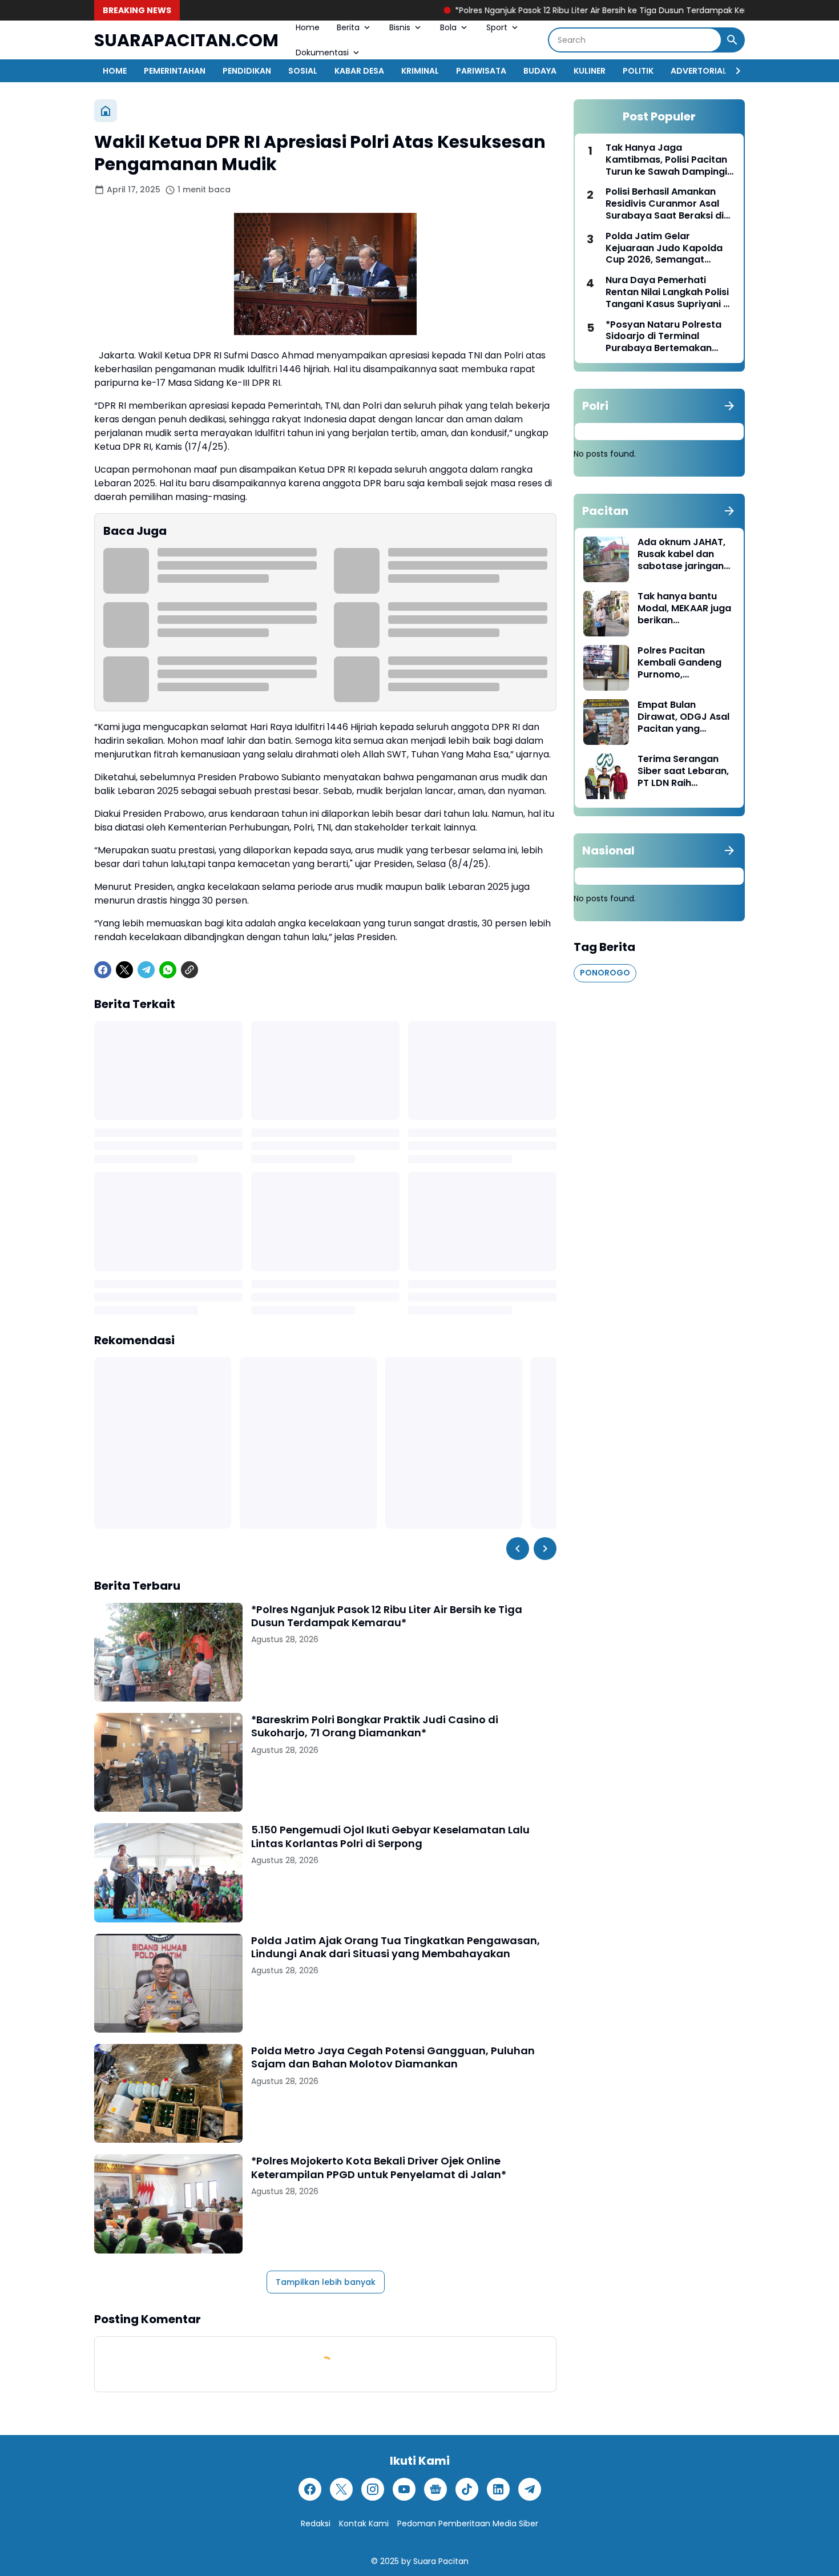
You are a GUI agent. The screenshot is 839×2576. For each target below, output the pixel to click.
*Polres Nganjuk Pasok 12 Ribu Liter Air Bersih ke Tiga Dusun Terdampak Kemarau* (540, 10)
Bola (448, 27)
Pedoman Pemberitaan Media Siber (468, 2523)
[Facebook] (103, 970)
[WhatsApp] (168, 970)
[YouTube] (404, 2489)
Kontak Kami (364, 2523)
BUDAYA (540, 71)
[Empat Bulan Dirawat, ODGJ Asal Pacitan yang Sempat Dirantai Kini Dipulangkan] (606, 722)
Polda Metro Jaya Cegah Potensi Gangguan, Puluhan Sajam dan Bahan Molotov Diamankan (393, 2057)
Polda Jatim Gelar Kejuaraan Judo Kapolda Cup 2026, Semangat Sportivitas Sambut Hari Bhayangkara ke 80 (664, 248)
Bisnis (400, 27)
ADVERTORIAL (699, 71)
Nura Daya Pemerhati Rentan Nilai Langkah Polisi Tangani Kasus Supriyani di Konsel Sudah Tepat (669, 292)
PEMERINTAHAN (175, 71)
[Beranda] (106, 111)
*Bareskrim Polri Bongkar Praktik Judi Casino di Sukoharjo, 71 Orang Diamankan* (375, 1726)
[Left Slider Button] (518, 1549)
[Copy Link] (189, 970)
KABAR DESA (359, 71)
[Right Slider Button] (733, 71)
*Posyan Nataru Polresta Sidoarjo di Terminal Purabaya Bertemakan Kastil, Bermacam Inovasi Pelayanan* (665, 337)
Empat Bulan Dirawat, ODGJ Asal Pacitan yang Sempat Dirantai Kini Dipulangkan (685, 717)
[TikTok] (467, 2489)
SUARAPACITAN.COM (186, 40)
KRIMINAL (420, 71)
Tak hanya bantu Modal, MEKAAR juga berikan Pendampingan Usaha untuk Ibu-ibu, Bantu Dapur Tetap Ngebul (686, 608)
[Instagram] (373, 2489)
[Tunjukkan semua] (729, 406)
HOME (115, 71)
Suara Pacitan (441, 2561)
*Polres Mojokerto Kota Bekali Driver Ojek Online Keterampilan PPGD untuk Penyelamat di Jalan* (379, 2168)
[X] (124, 970)
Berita (348, 27)
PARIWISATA (481, 71)
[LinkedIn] (498, 2489)
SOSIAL (303, 71)
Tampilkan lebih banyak (326, 2282)
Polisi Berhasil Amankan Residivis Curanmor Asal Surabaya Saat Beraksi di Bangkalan (665, 204)
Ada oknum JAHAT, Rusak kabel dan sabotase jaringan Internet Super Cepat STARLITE (681, 554)
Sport (497, 27)
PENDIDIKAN (247, 71)
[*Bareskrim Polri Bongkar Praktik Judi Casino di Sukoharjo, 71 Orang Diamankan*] (168, 1762)
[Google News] (435, 2489)
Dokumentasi (322, 53)
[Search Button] (732, 40)
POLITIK (638, 71)
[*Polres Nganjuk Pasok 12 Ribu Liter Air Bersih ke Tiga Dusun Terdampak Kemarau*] (168, 1652)
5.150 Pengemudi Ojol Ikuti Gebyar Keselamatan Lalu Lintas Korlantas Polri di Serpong (390, 1837)
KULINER (590, 71)
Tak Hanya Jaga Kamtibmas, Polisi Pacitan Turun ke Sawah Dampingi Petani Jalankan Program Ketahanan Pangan (666, 160)
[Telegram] (146, 970)
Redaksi (316, 2523)
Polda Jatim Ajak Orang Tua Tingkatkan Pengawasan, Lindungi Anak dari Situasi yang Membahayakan (396, 1947)
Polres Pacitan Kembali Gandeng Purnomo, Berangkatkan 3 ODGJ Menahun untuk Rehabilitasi (679, 663)
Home (308, 27)
